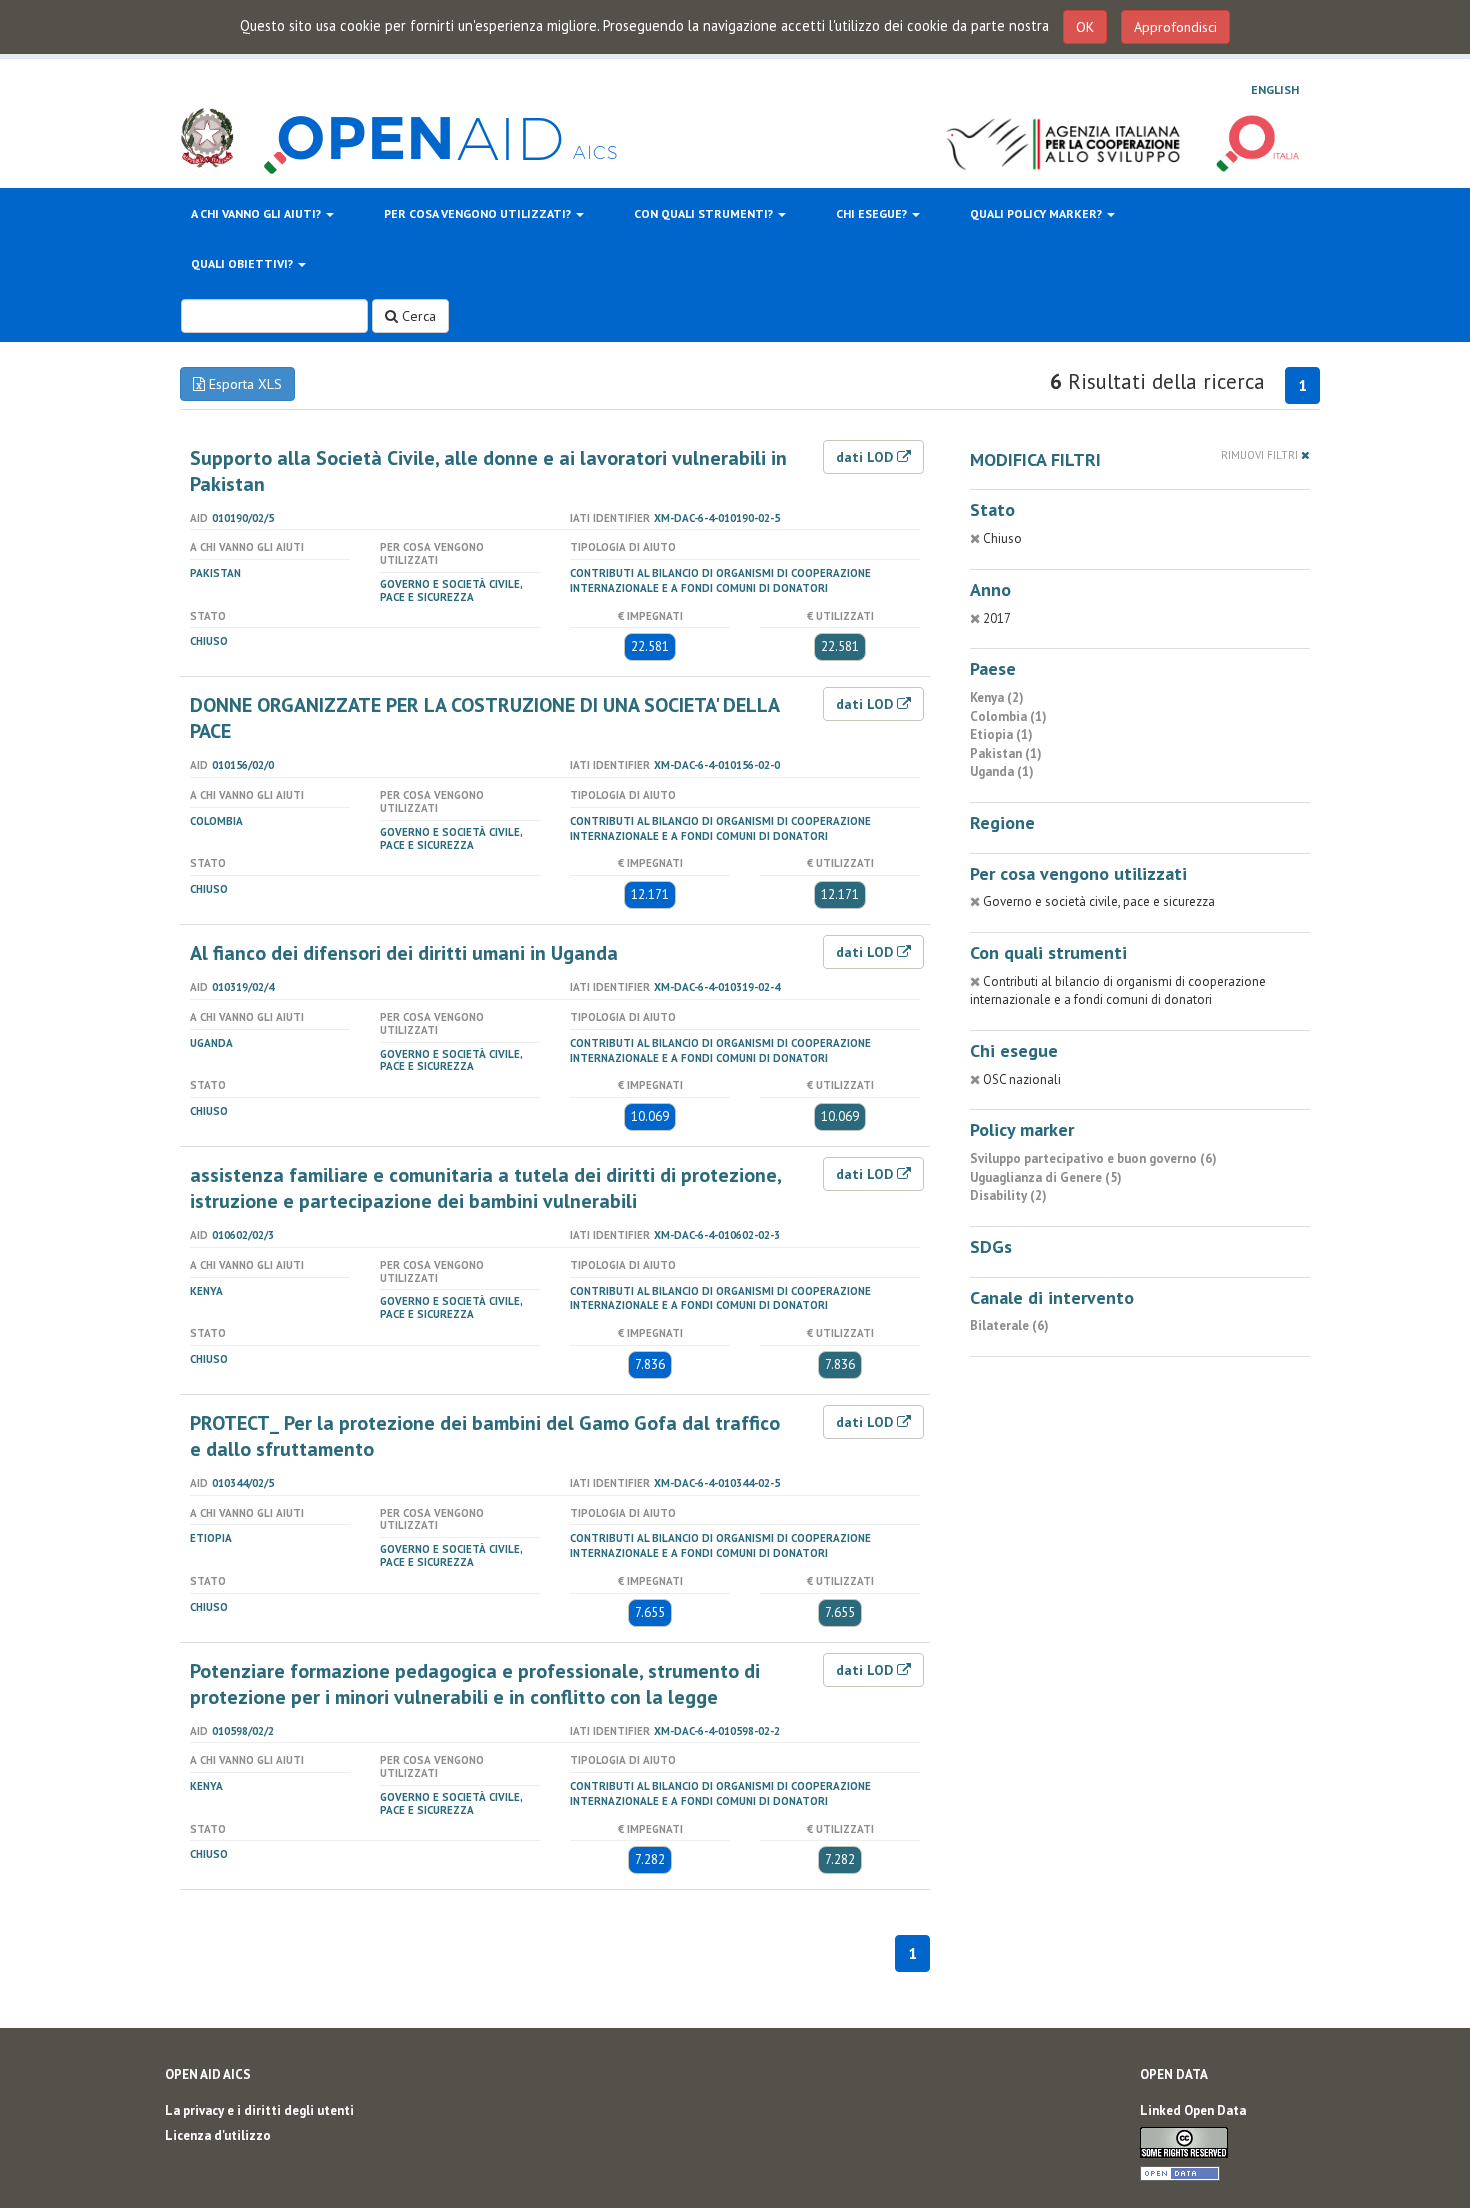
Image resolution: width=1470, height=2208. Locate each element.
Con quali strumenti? (705, 213)
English (1275, 89)
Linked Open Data (1193, 2110)
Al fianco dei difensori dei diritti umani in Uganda (404, 953)
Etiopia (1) (1001, 734)
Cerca (417, 316)
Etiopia (211, 1538)
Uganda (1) (1002, 771)
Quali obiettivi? (243, 263)
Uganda (211, 1043)
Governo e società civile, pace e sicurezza (451, 590)
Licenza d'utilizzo (218, 2135)
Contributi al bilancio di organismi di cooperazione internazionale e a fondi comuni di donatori (720, 580)
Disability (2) (1008, 1195)
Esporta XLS (243, 384)
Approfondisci (1175, 27)
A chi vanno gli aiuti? (257, 213)
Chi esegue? (873, 213)
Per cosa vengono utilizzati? (479, 213)
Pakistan (215, 573)
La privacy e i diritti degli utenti (259, 2110)
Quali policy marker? (1037, 213)
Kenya (206, 1291)
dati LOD (866, 457)
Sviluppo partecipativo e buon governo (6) (1093, 1158)
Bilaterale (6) (1009, 1325)
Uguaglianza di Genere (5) (1046, 1177)
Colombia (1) (1008, 716)
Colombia (216, 821)
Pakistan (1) (1006, 753)
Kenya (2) (997, 697)
